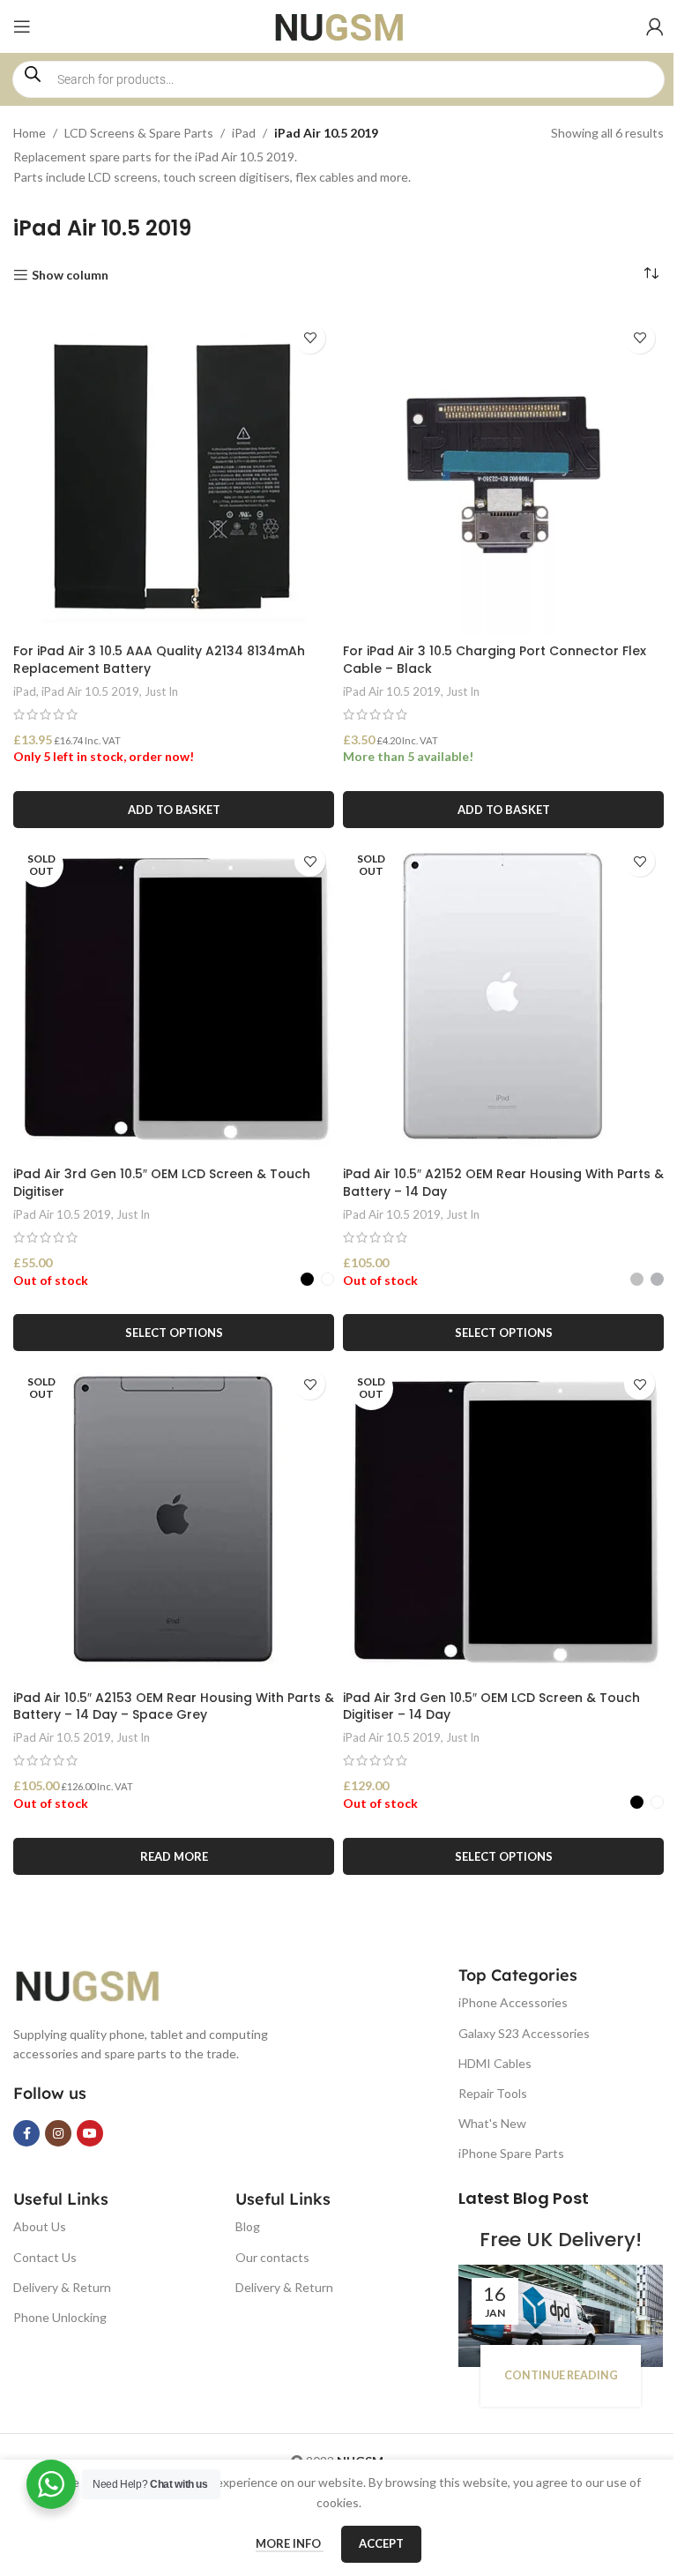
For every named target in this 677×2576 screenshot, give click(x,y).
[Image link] (101, 1983)
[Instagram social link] (58, 2133)
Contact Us (45, 2257)
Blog (248, 2226)
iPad (244, 133)
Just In (161, 691)
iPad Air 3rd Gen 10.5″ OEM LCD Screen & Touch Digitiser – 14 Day (491, 1706)
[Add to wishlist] (310, 338)
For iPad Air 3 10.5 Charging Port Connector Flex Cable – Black (495, 660)
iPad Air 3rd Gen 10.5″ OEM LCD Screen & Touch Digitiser (162, 1183)
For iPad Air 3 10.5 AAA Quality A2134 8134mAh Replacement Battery (159, 660)
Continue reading (561, 2375)
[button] (174, 810)
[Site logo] (339, 25)
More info (290, 2543)
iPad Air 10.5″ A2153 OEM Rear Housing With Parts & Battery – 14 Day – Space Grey (174, 1706)
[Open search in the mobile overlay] (338, 79)
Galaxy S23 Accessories (524, 2033)
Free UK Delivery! (561, 2240)
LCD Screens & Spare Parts (139, 133)
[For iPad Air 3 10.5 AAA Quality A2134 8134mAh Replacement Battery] (174, 474)
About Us (40, 2226)
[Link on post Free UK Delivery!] (561, 2316)
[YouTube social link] (90, 2133)
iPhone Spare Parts (511, 2153)
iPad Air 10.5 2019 (90, 691)
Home (30, 133)
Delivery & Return (62, 2287)
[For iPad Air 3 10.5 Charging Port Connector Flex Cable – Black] (503, 474)
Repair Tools (493, 2093)
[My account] (655, 26)
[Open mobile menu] (22, 26)
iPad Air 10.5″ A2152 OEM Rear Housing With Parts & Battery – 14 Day (503, 1183)
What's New (492, 2123)
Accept (381, 2543)
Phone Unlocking (60, 2317)
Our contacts (272, 2257)
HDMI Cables (495, 2063)
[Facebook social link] (26, 2133)
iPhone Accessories (513, 2002)
